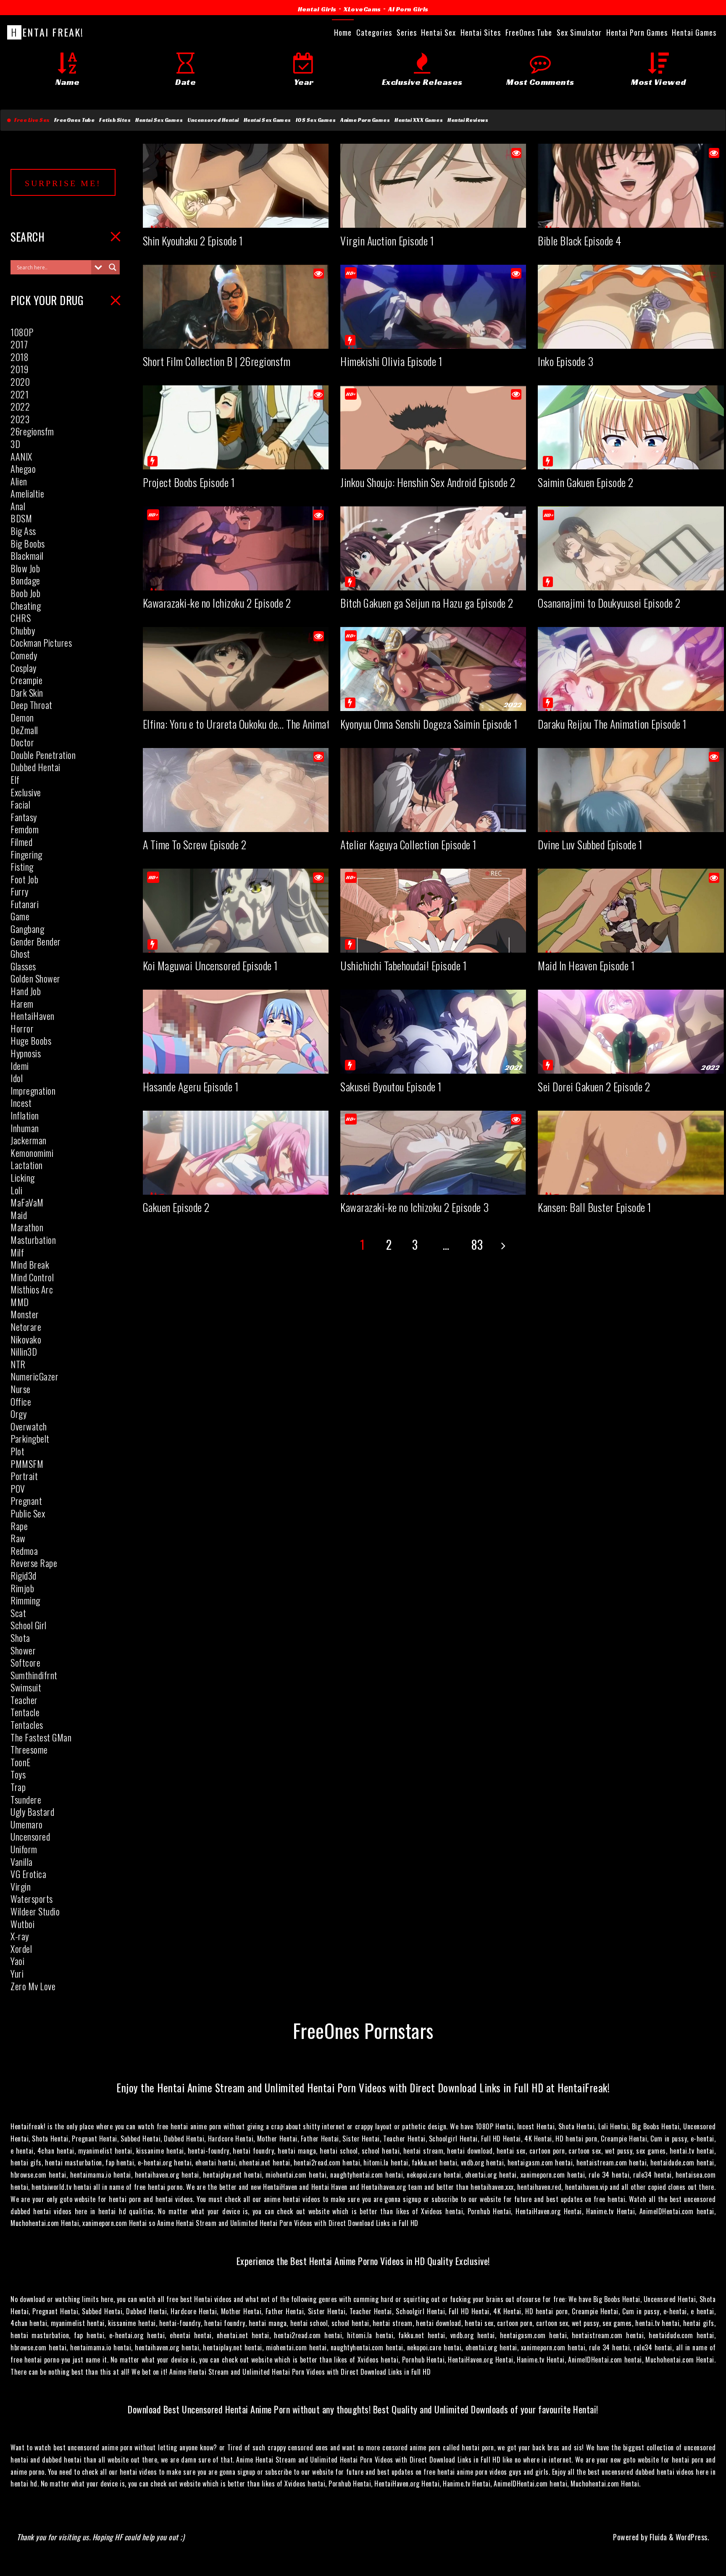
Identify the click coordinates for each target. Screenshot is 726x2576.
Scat (18, 1613)
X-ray (20, 1936)
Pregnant (26, 1501)
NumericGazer (34, 1376)
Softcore (25, 1662)
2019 (19, 369)
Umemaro (27, 1824)
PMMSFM (27, 1464)
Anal (18, 506)
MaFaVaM (27, 1202)
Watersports (32, 1899)
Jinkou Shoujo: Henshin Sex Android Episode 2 (428, 482)
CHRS (21, 618)
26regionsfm (32, 431)
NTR (18, 1364)
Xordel (21, 1949)
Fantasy (24, 817)
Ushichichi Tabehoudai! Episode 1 (404, 965)
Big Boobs (28, 543)
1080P (22, 332)
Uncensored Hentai (213, 120)
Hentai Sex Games (159, 120)
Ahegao (23, 469)
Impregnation (33, 1090)
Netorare (26, 1327)
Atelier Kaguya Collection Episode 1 (409, 844)
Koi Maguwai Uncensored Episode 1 (210, 965)
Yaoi (17, 1961)
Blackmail (27, 556)
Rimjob (22, 1588)
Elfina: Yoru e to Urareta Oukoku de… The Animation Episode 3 (262, 724)
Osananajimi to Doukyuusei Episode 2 (609, 603)
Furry (20, 891)
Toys (18, 1774)
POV (18, 1488)
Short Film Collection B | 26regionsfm (217, 361)
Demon (22, 717)
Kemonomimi (32, 1153)
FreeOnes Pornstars (363, 2030)
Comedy (24, 655)
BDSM (21, 518)
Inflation (25, 1115)
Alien (19, 481)
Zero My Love (33, 1986)
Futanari (25, 904)
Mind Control (32, 1277)
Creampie (26, 680)
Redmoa (24, 1551)
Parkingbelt (30, 1438)
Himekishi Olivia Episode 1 (391, 361)
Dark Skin (27, 693)
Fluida (657, 2537)
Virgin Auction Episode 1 (387, 241)
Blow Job (25, 568)
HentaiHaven (33, 1016)
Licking (23, 1177)
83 (477, 1245)
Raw (18, 1538)
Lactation (27, 1165)
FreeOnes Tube (75, 120)
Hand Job (26, 991)
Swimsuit (26, 1687)
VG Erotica (28, 1874)
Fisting (22, 867)
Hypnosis (26, 1053)
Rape (19, 1526)
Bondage (25, 580)
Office (21, 1401)
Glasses (23, 966)
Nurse (21, 1389)
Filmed (21, 842)
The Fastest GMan (41, 1737)
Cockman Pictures (41, 643)
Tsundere (26, 1799)
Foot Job (24, 879)
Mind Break (30, 1264)
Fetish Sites (115, 120)
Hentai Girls (317, 9)
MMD (20, 1302)
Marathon (27, 1227)
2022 (20, 406)
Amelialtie (27, 493)
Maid (19, 1215)
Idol (17, 1078)
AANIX (21, 456)
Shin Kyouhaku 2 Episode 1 (193, 241)
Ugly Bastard (32, 1812)
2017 (19, 344)
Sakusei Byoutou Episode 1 (391, 1087)
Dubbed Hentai (36, 767)
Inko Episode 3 (566, 361)
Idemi (20, 1066)
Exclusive (26, 792)
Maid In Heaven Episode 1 (586, 965)
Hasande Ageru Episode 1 (191, 1087)
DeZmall (24, 730)
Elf (15, 780)
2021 (20, 394)
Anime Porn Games (365, 120)
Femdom (25, 829)
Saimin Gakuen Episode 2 (586, 482)
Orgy (18, 1414)
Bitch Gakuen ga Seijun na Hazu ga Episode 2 (427, 603)
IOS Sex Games (316, 120)
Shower (23, 1650)
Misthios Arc (32, 1289)
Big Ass (23, 531)
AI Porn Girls (408, 9)
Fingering (26, 854)
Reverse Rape (34, 1563)
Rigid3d (24, 1575)
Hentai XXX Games (419, 120)
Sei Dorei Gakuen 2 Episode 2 (594, 1087)
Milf (17, 1252)
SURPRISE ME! (63, 183)
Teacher (24, 1700)
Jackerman (29, 1140)
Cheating (26, 606)
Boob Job (25, 593)
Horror (22, 1028)
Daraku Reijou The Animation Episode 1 (612, 724)
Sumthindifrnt (34, 1675)
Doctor (22, 742)
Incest (21, 1103)
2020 (20, 382)
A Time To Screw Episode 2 (195, 844)
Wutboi (22, 1924)
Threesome (29, 1749)
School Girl (29, 1625)
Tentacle (25, 1712)
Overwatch (29, 1426)
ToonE (21, 1762)
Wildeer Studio (35, 1911)
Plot (17, 1451)
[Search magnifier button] (113, 267)
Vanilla (22, 1862)
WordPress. (692, 2537)
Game (20, 916)
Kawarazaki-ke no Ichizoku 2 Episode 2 (217, 603)
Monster (25, 1314)
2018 (20, 357)
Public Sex (28, 1513)
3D (15, 444)
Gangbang (27, 929)
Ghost (20, 953)
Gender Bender (36, 941)
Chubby (23, 630)
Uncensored (30, 1836)
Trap (18, 1787)
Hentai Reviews (468, 120)
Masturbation (33, 1240)
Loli (16, 1190)
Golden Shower (36, 978)
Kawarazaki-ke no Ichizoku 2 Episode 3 (415, 1207)
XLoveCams (362, 9)
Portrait (24, 1476)
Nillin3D (24, 1351)
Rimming (25, 1600)
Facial (20, 804)
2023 (20, 419)
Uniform (24, 1849)
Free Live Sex (30, 120)
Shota (20, 1638)
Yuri (17, 1973)
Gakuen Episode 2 (176, 1207)
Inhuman (25, 1128)
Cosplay (24, 668)
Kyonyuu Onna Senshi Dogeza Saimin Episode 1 (429, 724)
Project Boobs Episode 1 (189, 482)
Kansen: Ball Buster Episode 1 (595, 1207)
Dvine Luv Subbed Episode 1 (590, 844)
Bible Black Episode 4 (580, 241)
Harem (22, 1004)
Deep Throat (32, 705)
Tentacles (27, 1725)
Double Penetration (43, 755)
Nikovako (26, 1339)
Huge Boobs (31, 1040)
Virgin (21, 1886)
